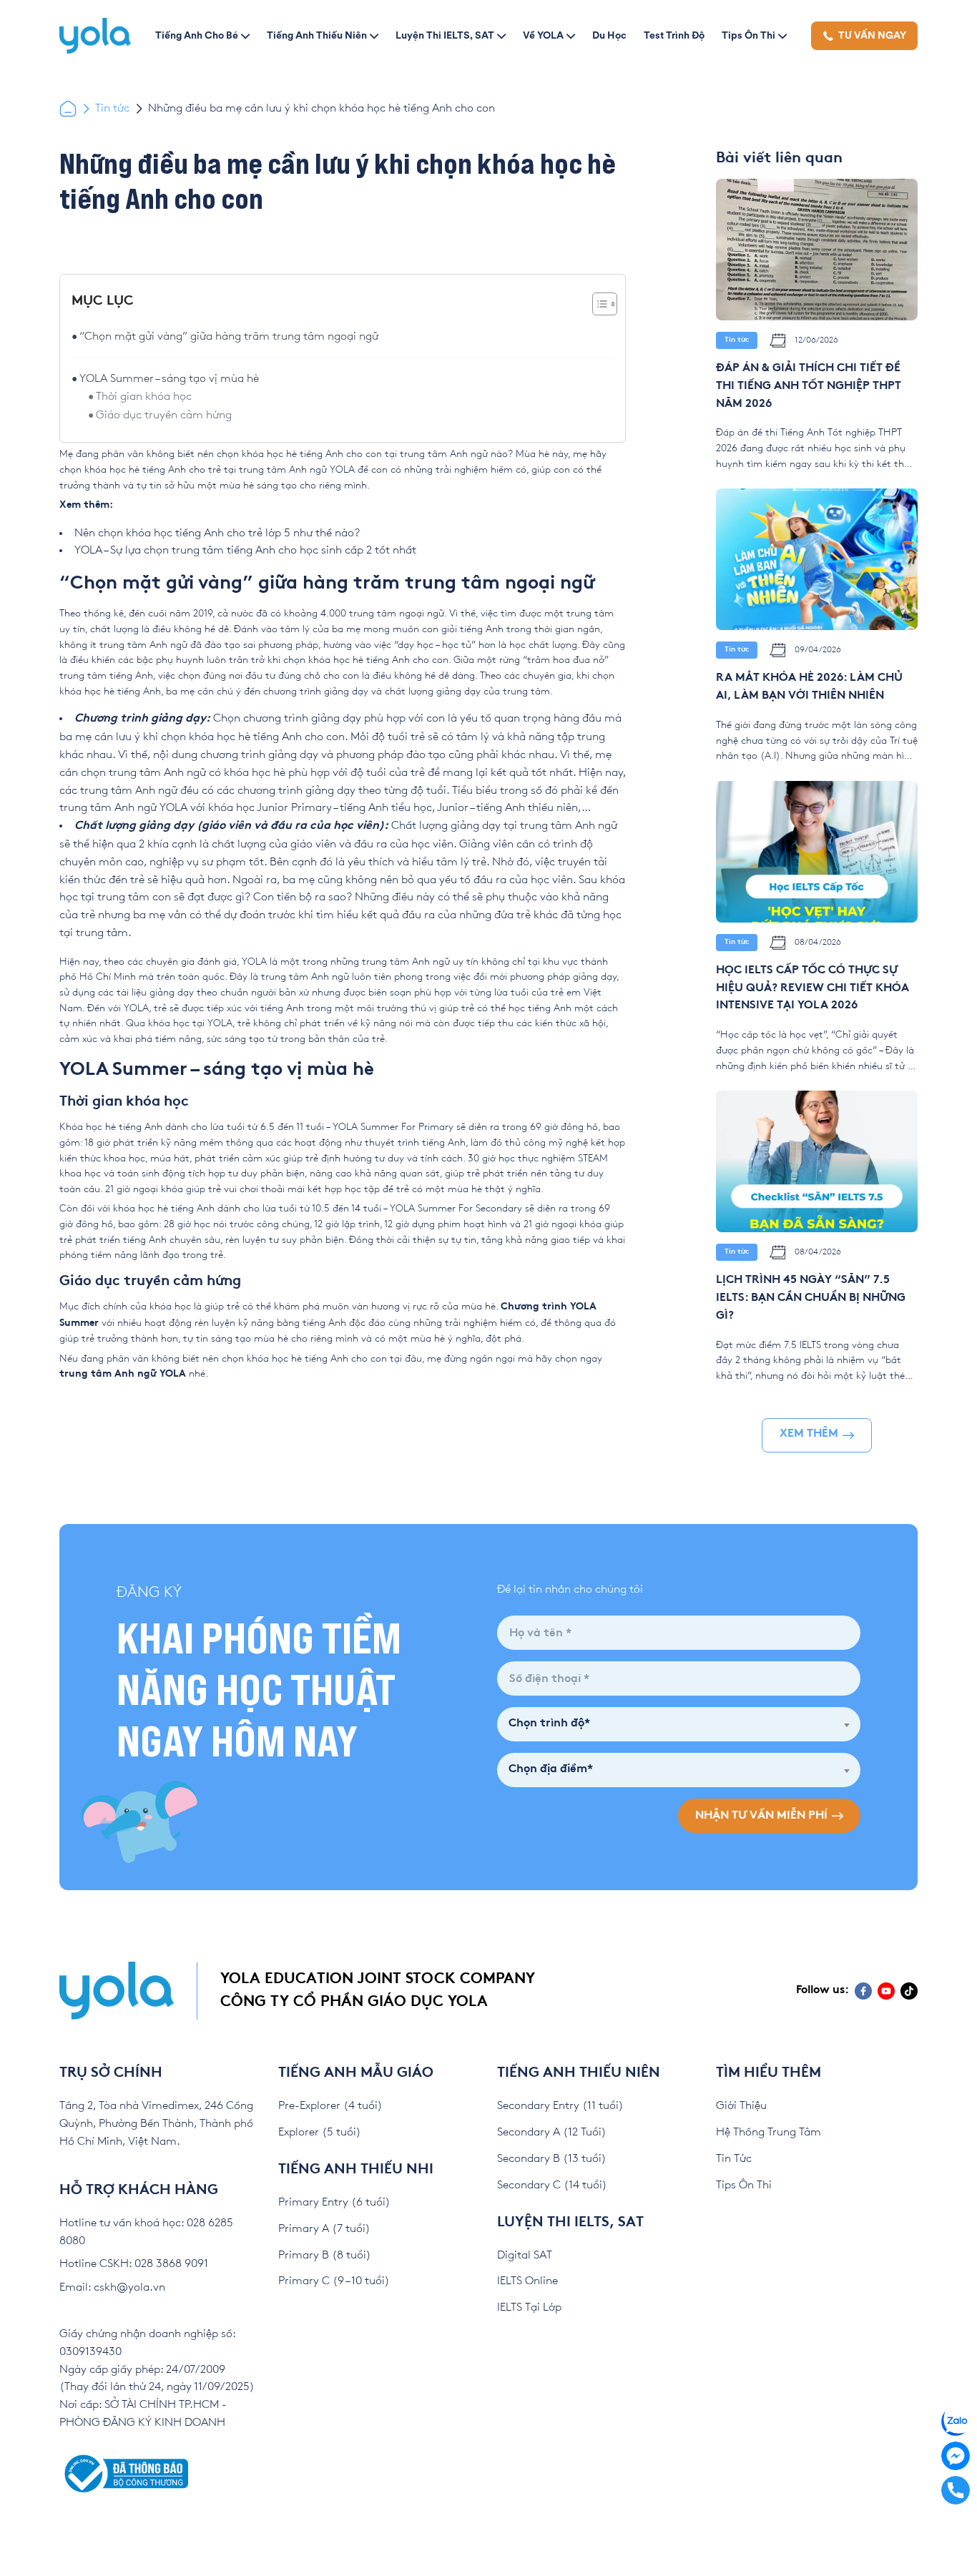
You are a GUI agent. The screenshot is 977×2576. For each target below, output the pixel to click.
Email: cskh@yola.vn (112, 2287)
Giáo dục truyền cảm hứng (164, 415)
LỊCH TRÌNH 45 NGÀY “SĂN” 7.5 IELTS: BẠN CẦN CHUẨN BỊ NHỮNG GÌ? (811, 1298)
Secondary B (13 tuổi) (552, 2159)
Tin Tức (734, 2159)
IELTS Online (527, 2281)
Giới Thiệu (741, 2106)
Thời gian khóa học (144, 397)
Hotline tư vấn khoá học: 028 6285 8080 (146, 2232)
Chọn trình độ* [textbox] (549, 1724)
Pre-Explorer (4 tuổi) (330, 2106)
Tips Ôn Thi (748, 35)
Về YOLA (543, 35)
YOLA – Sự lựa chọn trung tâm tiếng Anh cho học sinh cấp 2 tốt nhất (245, 550)
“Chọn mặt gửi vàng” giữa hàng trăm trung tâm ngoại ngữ (229, 336)
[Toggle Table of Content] (598, 304)
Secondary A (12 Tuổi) (552, 2132)
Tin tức (112, 108)
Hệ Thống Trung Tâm (769, 2132)
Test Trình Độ (674, 35)
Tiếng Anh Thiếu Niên (317, 35)
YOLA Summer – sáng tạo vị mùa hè (169, 379)
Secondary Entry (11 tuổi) (560, 2106)
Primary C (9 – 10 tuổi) (334, 2281)
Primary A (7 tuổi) (324, 2229)
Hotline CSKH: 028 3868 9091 (134, 2264)
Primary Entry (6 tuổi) (334, 2202)
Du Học (609, 35)
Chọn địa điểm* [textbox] (551, 1770)
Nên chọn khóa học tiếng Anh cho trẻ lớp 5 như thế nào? (217, 533)
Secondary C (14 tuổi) (552, 2185)
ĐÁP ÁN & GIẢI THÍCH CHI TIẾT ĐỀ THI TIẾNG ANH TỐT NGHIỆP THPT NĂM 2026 (809, 387)
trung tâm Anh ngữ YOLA (123, 1374)
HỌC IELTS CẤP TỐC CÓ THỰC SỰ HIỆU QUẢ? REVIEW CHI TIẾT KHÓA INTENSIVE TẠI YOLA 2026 (812, 989)
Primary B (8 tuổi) (325, 2255)
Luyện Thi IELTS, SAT (445, 35)
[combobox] (679, 1724)
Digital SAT (525, 2255)
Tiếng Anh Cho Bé (197, 35)
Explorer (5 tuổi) (320, 2132)
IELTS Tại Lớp (529, 2307)
